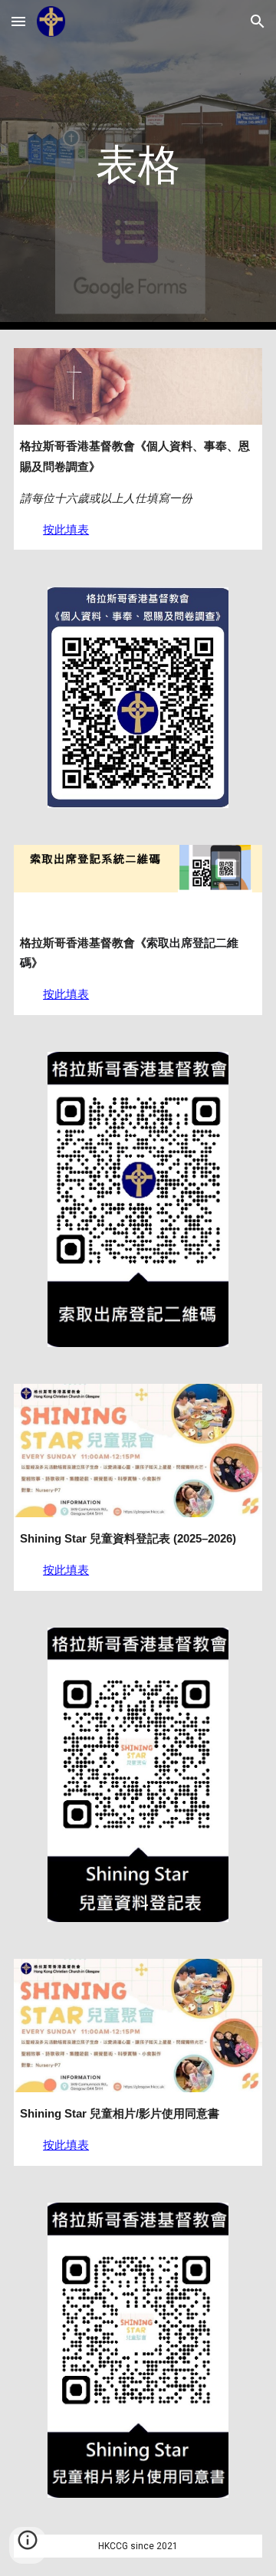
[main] (138, 165)
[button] (18, 21)
